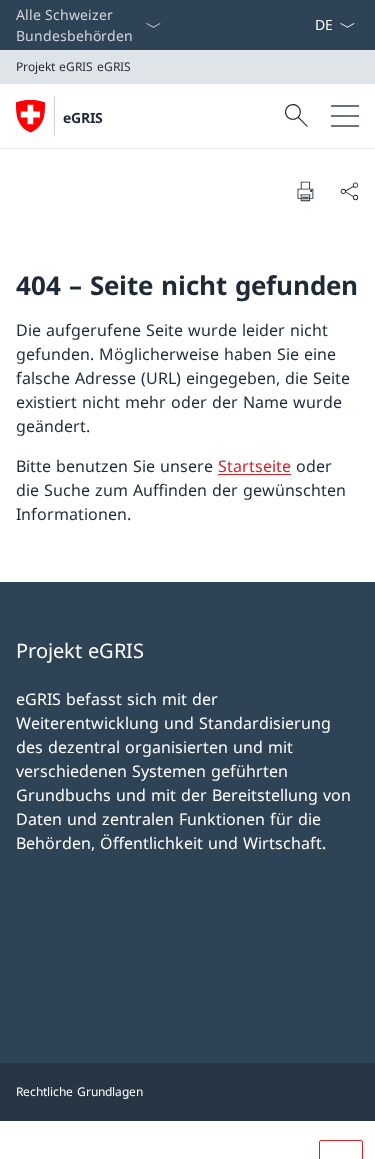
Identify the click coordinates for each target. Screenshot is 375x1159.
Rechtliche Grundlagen (79, 1091)
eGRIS (83, 117)
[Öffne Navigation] (345, 116)
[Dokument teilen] (349, 191)
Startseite (254, 466)
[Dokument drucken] (305, 191)
